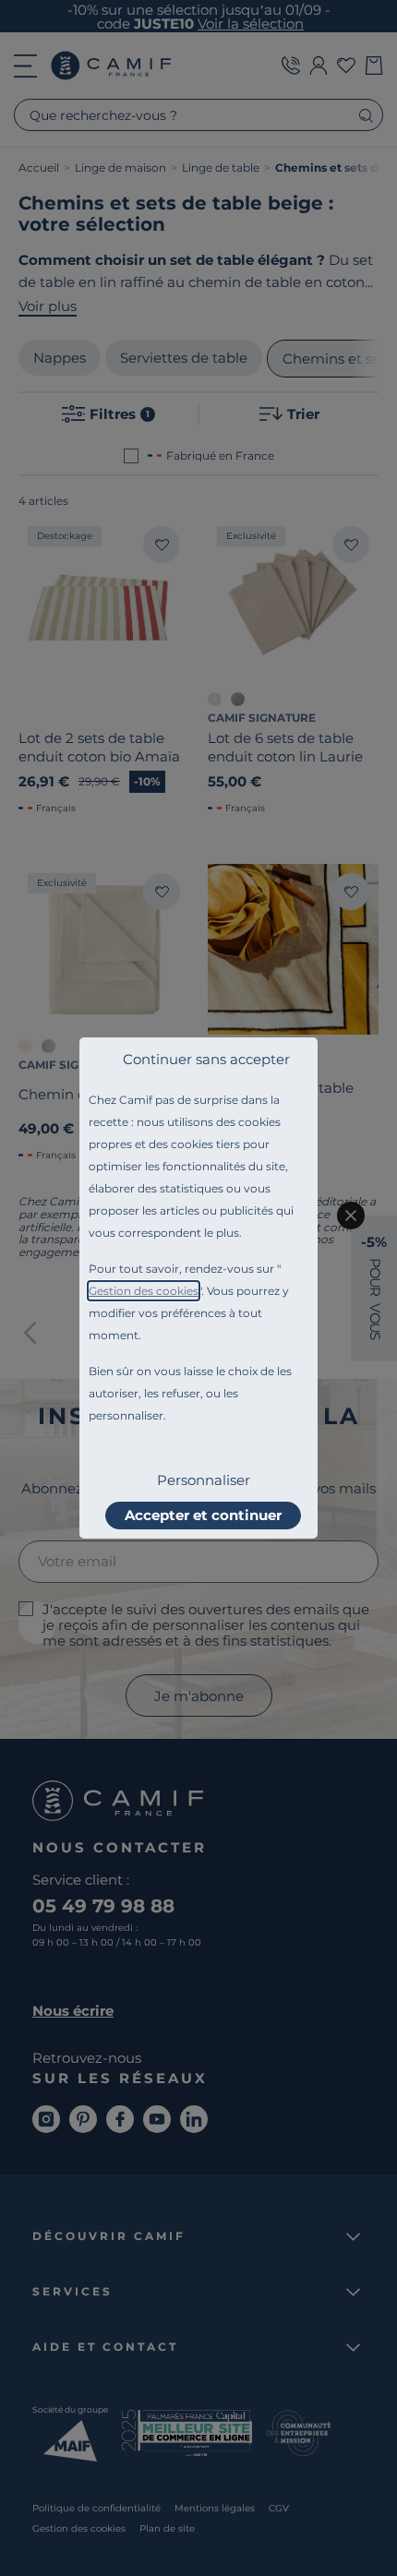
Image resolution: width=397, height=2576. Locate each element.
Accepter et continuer (203, 1515)
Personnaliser (204, 1480)
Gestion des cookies (144, 1291)
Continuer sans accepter (206, 1059)
